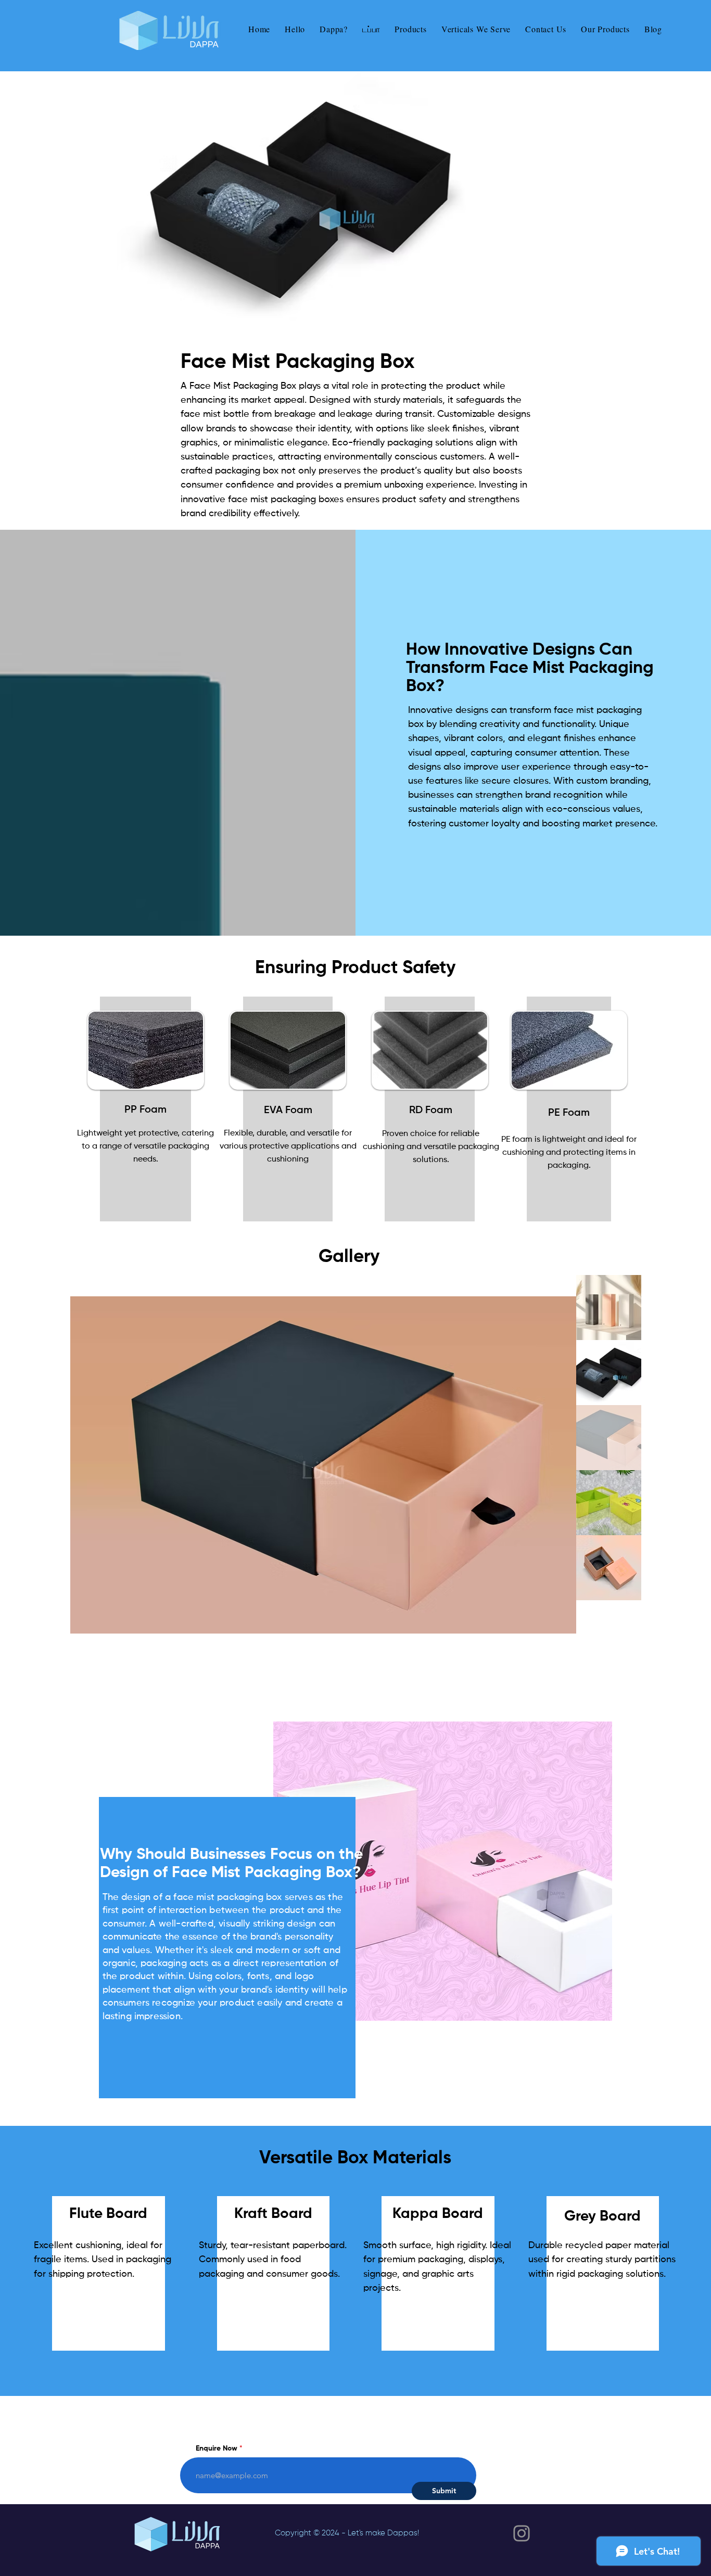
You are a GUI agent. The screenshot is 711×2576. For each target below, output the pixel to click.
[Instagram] (522, 2533)
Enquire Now (217, 2449)
